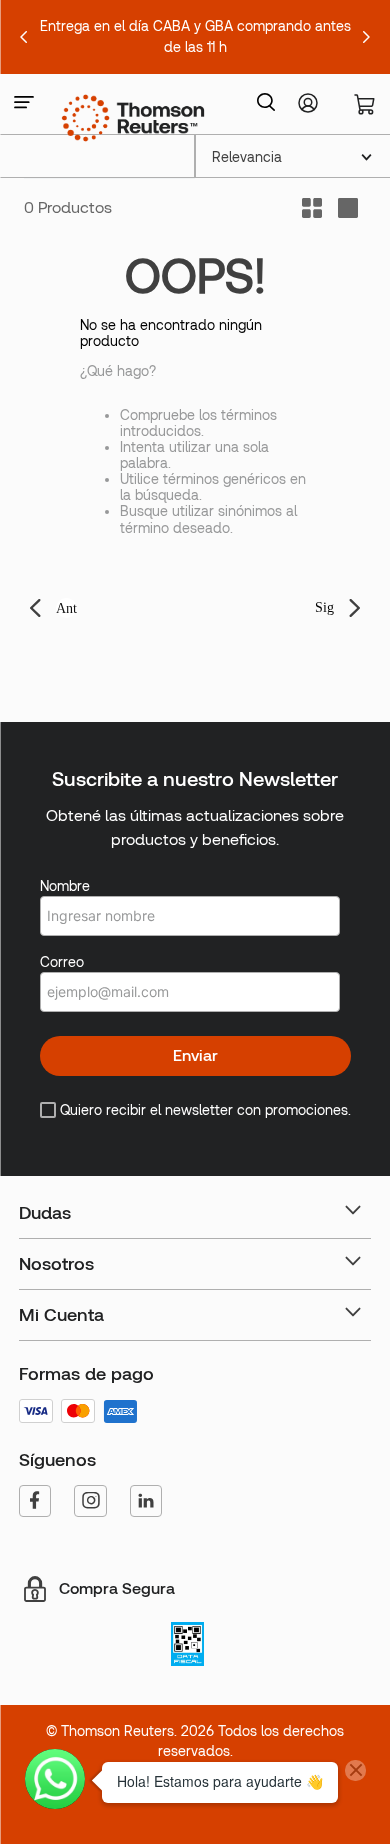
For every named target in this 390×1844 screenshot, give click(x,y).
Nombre (65, 886)
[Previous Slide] (24, 37)
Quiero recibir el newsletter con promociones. (205, 1110)
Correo (62, 962)
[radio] (348, 208)
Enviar (195, 1055)
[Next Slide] (366, 37)
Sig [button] (324, 607)
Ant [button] (66, 608)
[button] (24, 103)
